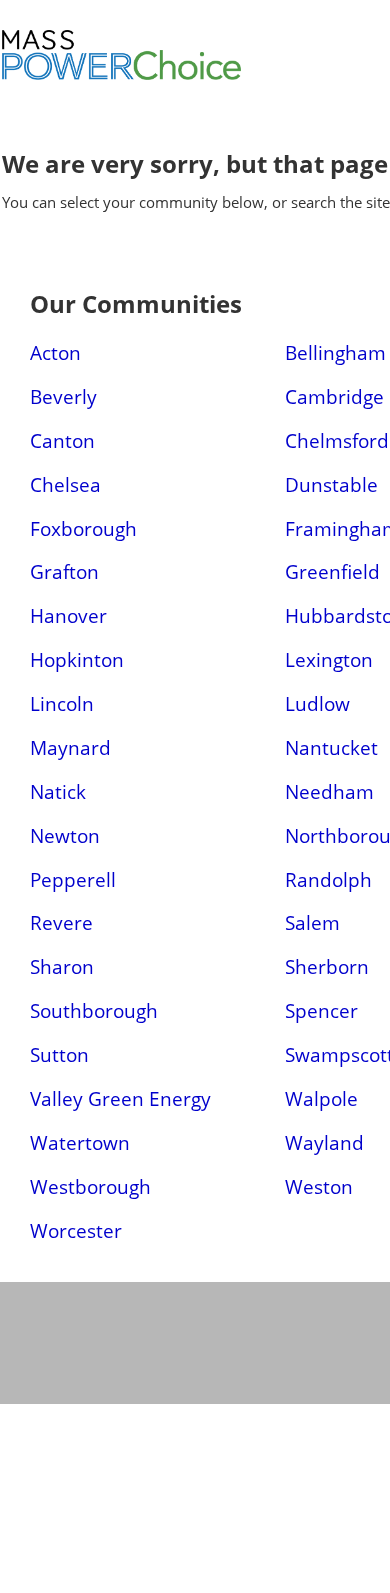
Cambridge (334, 396)
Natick (58, 791)
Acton (55, 352)
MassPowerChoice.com (192, 80)
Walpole (321, 1098)
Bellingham (335, 352)
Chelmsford (337, 440)
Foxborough (83, 528)
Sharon (62, 966)
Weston (319, 1186)
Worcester (76, 1230)
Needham (329, 791)
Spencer (321, 1010)
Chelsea (65, 484)
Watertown (80, 1142)
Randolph (328, 879)
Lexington (329, 659)
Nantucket (331, 747)
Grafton (64, 571)
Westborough (90, 1186)
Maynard (70, 747)
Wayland (324, 1142)
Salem (312, 922)
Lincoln (62, 703)
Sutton (59, 1054)
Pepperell (73, 879)
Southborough (94, 1010)
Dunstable (331, 484)
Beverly (63, 396)
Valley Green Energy (120, 1098)
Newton (65, 835)
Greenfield (332, 571)
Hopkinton (77, 659)
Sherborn (327, 966)
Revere (61, 922)
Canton (62, 440)
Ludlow (317, 703)
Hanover (68, 615)
